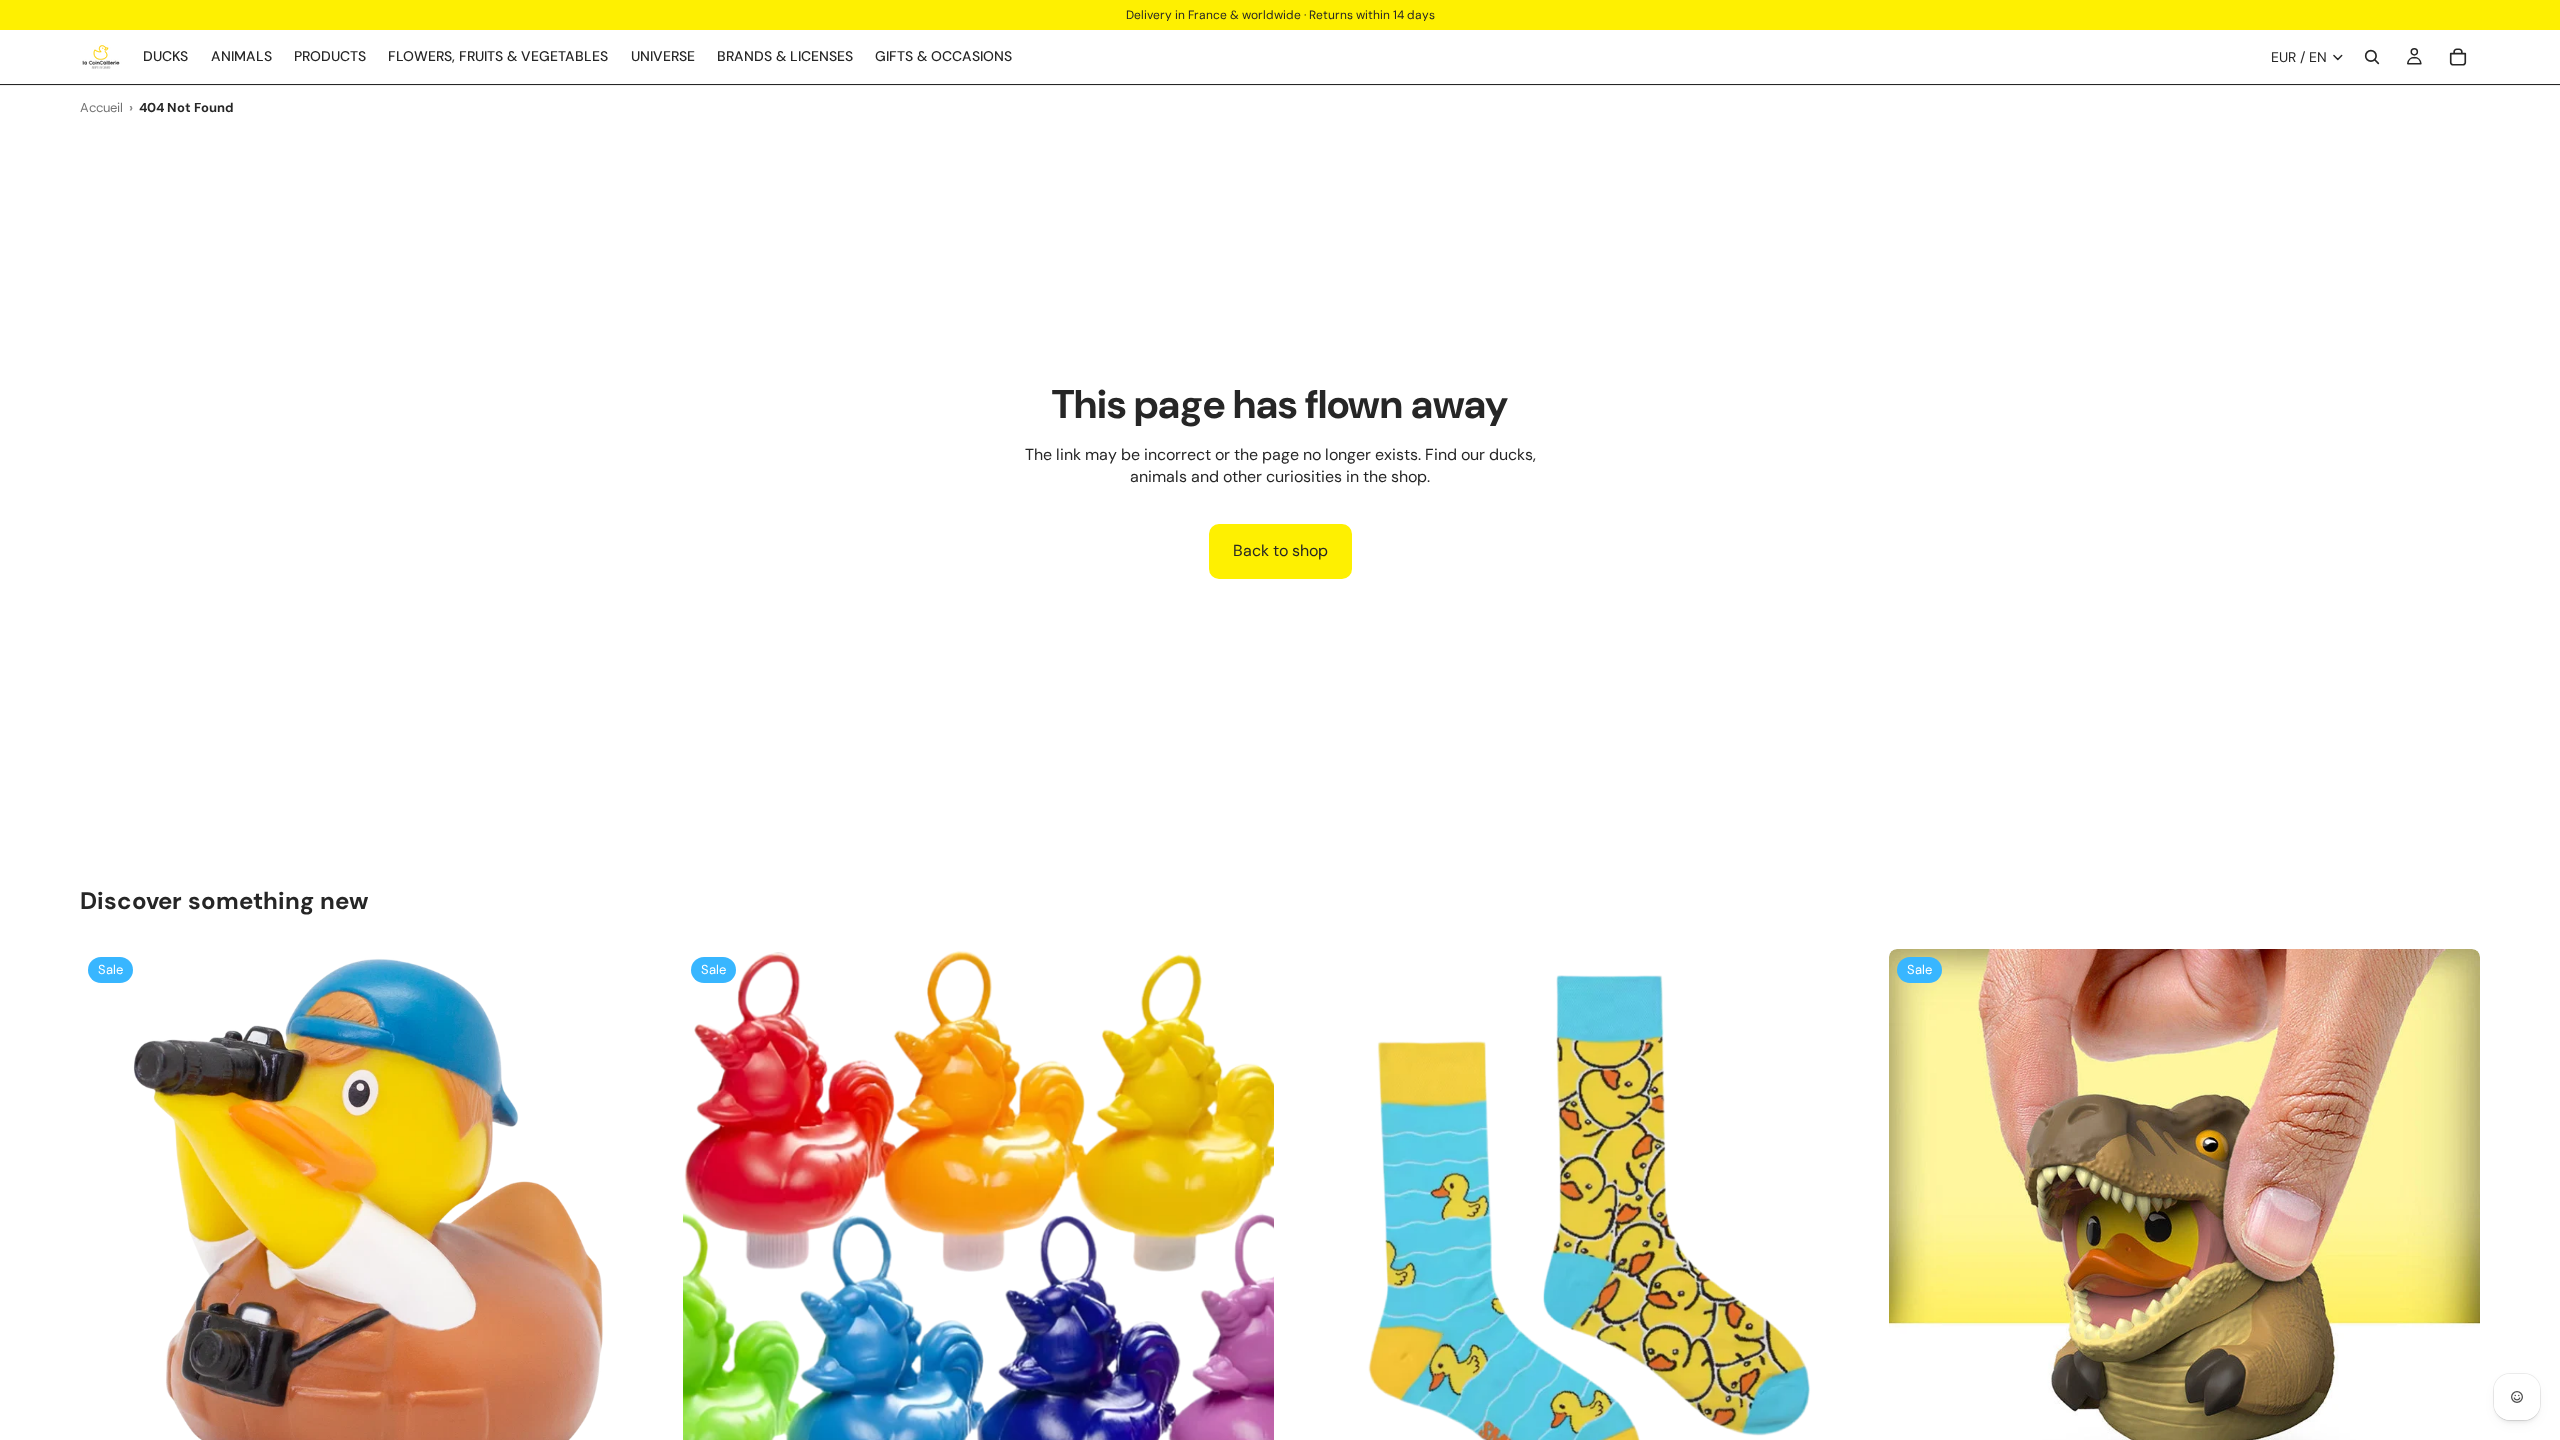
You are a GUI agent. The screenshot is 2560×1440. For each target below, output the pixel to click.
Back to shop (1280, 550)
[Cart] (2458, 57)
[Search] (2372, 57)
